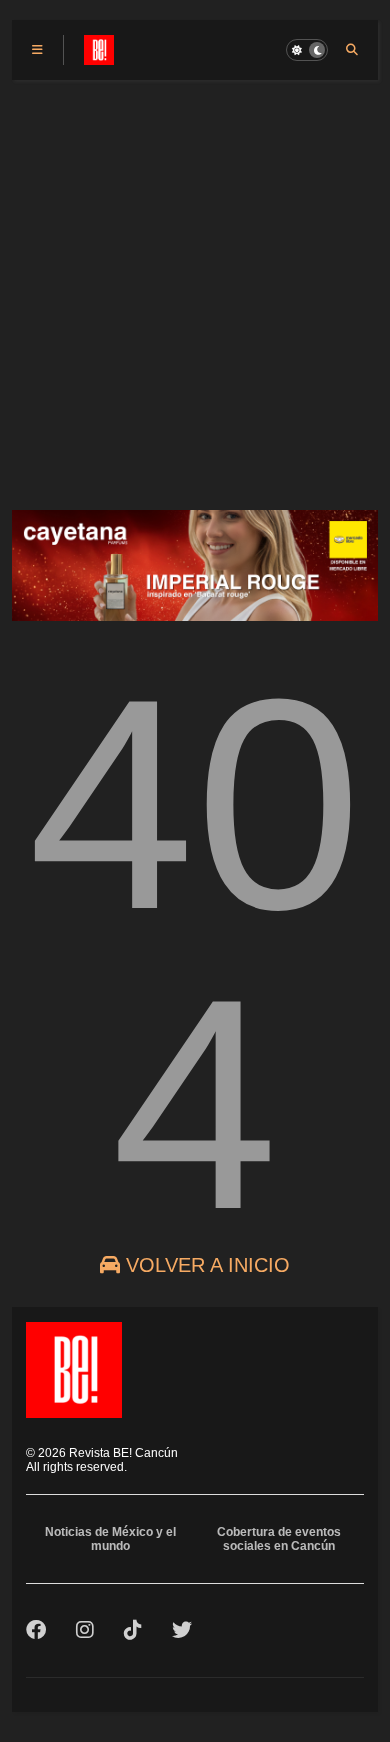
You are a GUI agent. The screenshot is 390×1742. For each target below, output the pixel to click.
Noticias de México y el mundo (110, 1539)
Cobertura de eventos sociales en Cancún (279, 1539)
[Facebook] (36, 1630)
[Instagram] (85, 1630)
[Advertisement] (195, 285)
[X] (182, 1630)
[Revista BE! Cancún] (99, 56)
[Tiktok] (133, 1630)
